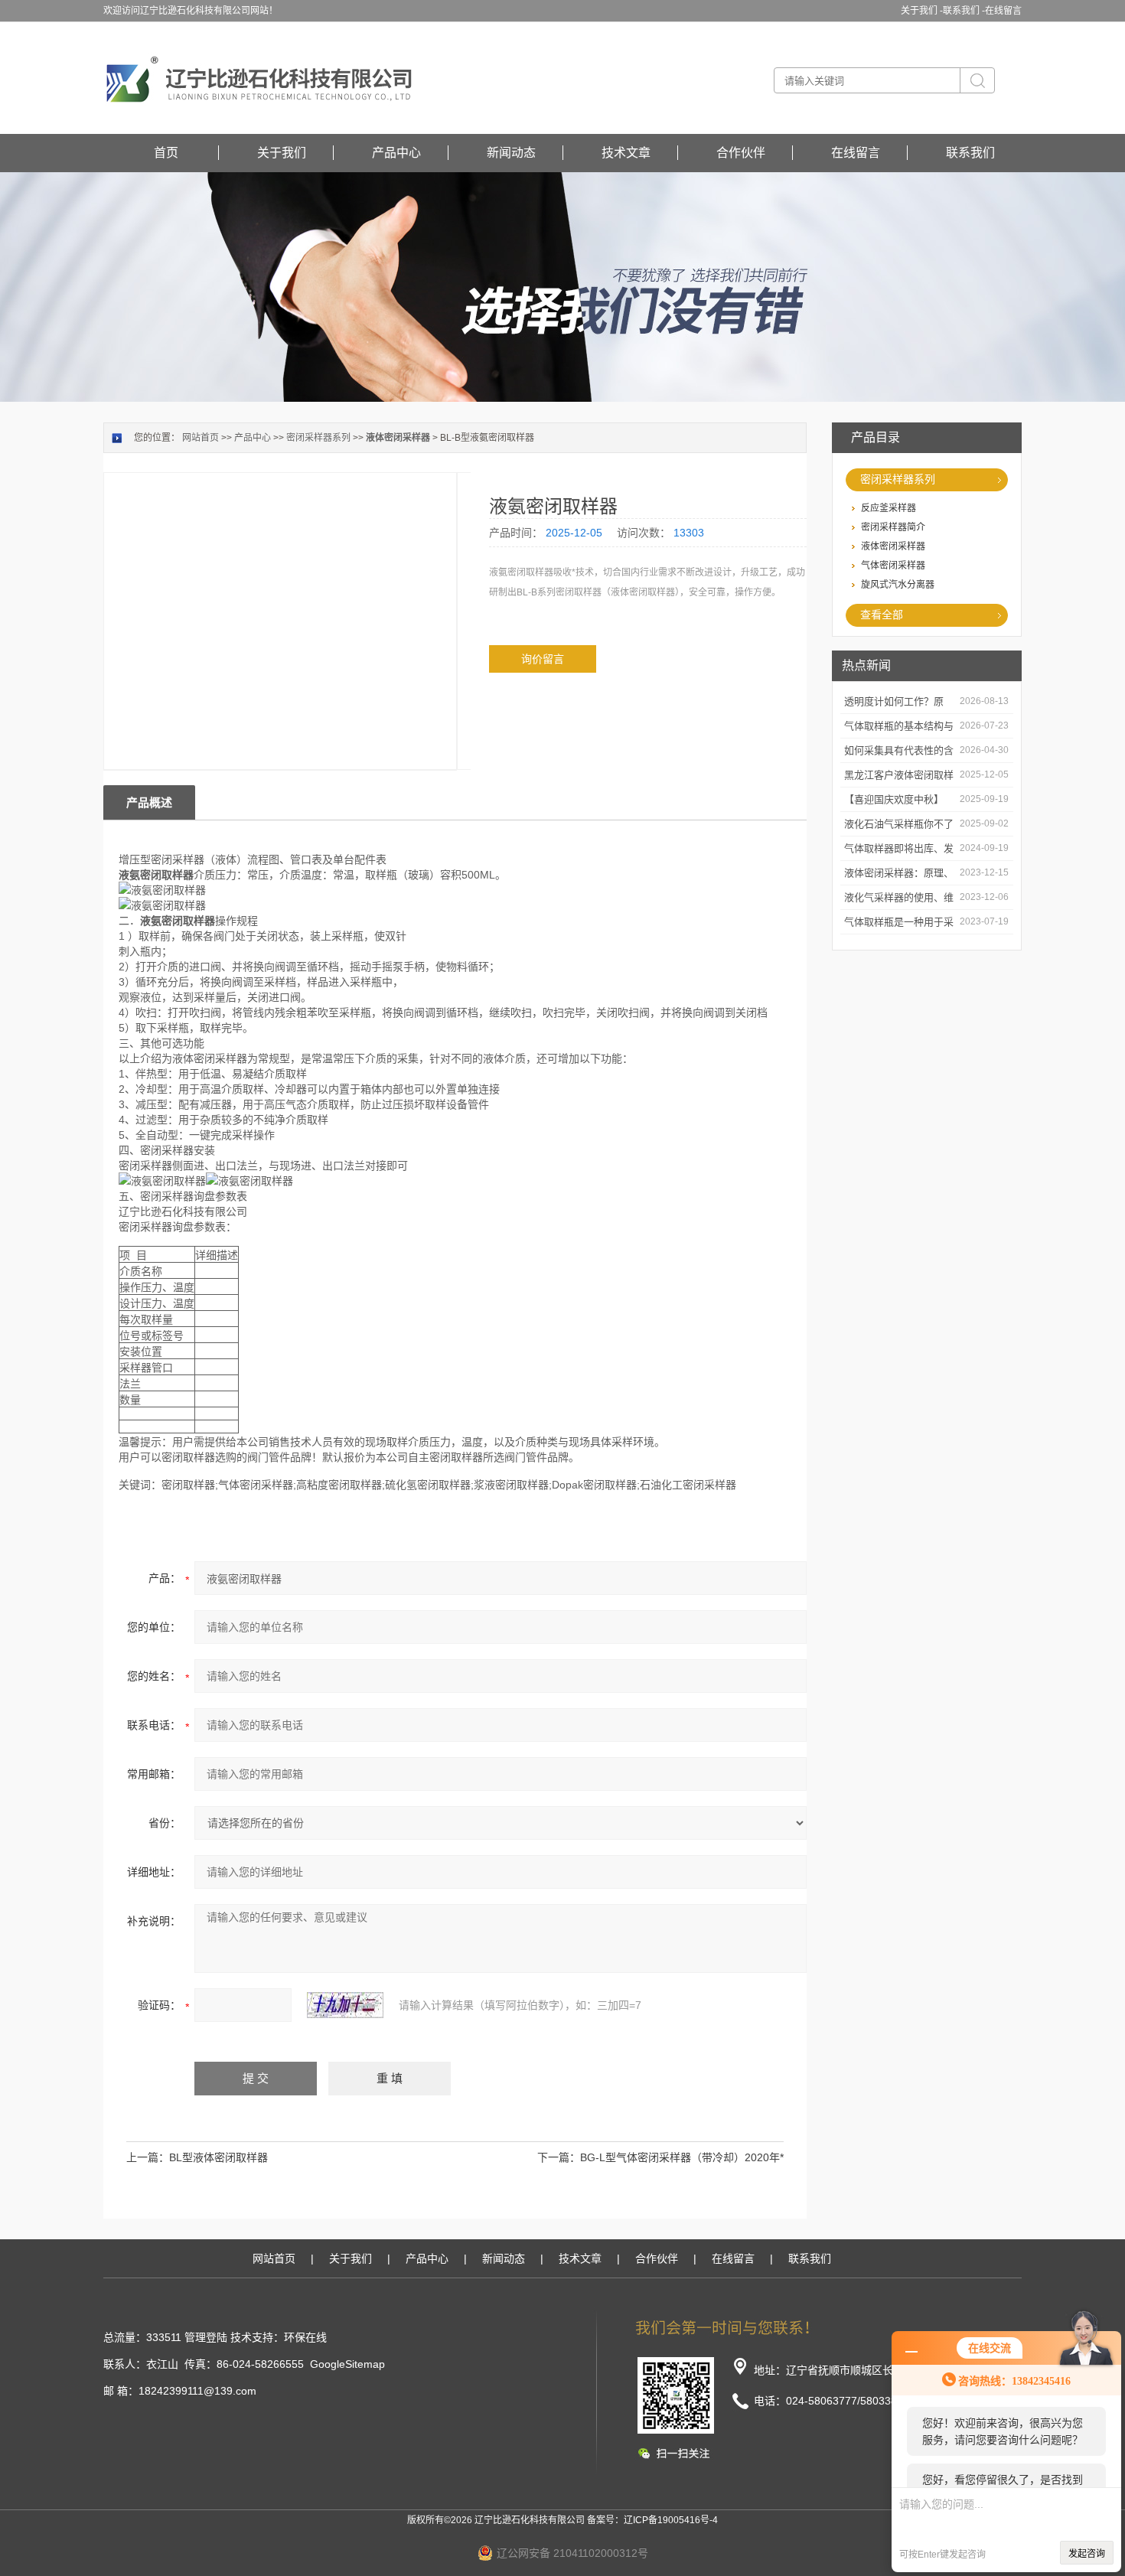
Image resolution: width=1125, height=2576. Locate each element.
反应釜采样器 (889, 508)
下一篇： (559, 2157)
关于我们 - (922, 11)
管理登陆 (206, 2337)
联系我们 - (964, 11)
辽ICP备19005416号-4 (671, 2520)
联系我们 (970, 153)
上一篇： (148, 2157)
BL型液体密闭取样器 (218, 2157)
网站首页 (201, 438)
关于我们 (282, 153)
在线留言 (1003, 11)
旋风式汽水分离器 (898, 585)
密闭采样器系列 (898, 479)
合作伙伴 (741, 153)
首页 (166, 153)
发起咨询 (1087, 2554)
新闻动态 (511, 153)
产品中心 (396, 153)
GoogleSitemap (347, 2364)
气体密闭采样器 (893, 566)
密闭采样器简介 (893, 527)
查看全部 (882, 615)
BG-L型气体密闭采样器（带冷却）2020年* (682, 2157)
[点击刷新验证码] (345, 2005)
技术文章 (626, 153)
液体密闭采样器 (893, 546)
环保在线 (305, 2337)
